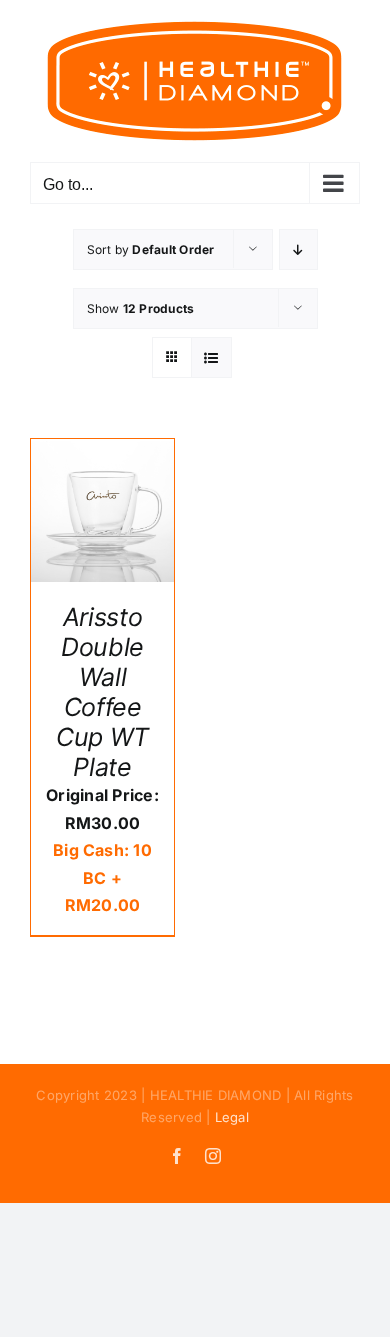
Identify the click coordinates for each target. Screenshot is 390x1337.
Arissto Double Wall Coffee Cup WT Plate (102, 692)
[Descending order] (298, 249)
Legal (232, 1117)
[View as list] (211, 357)
